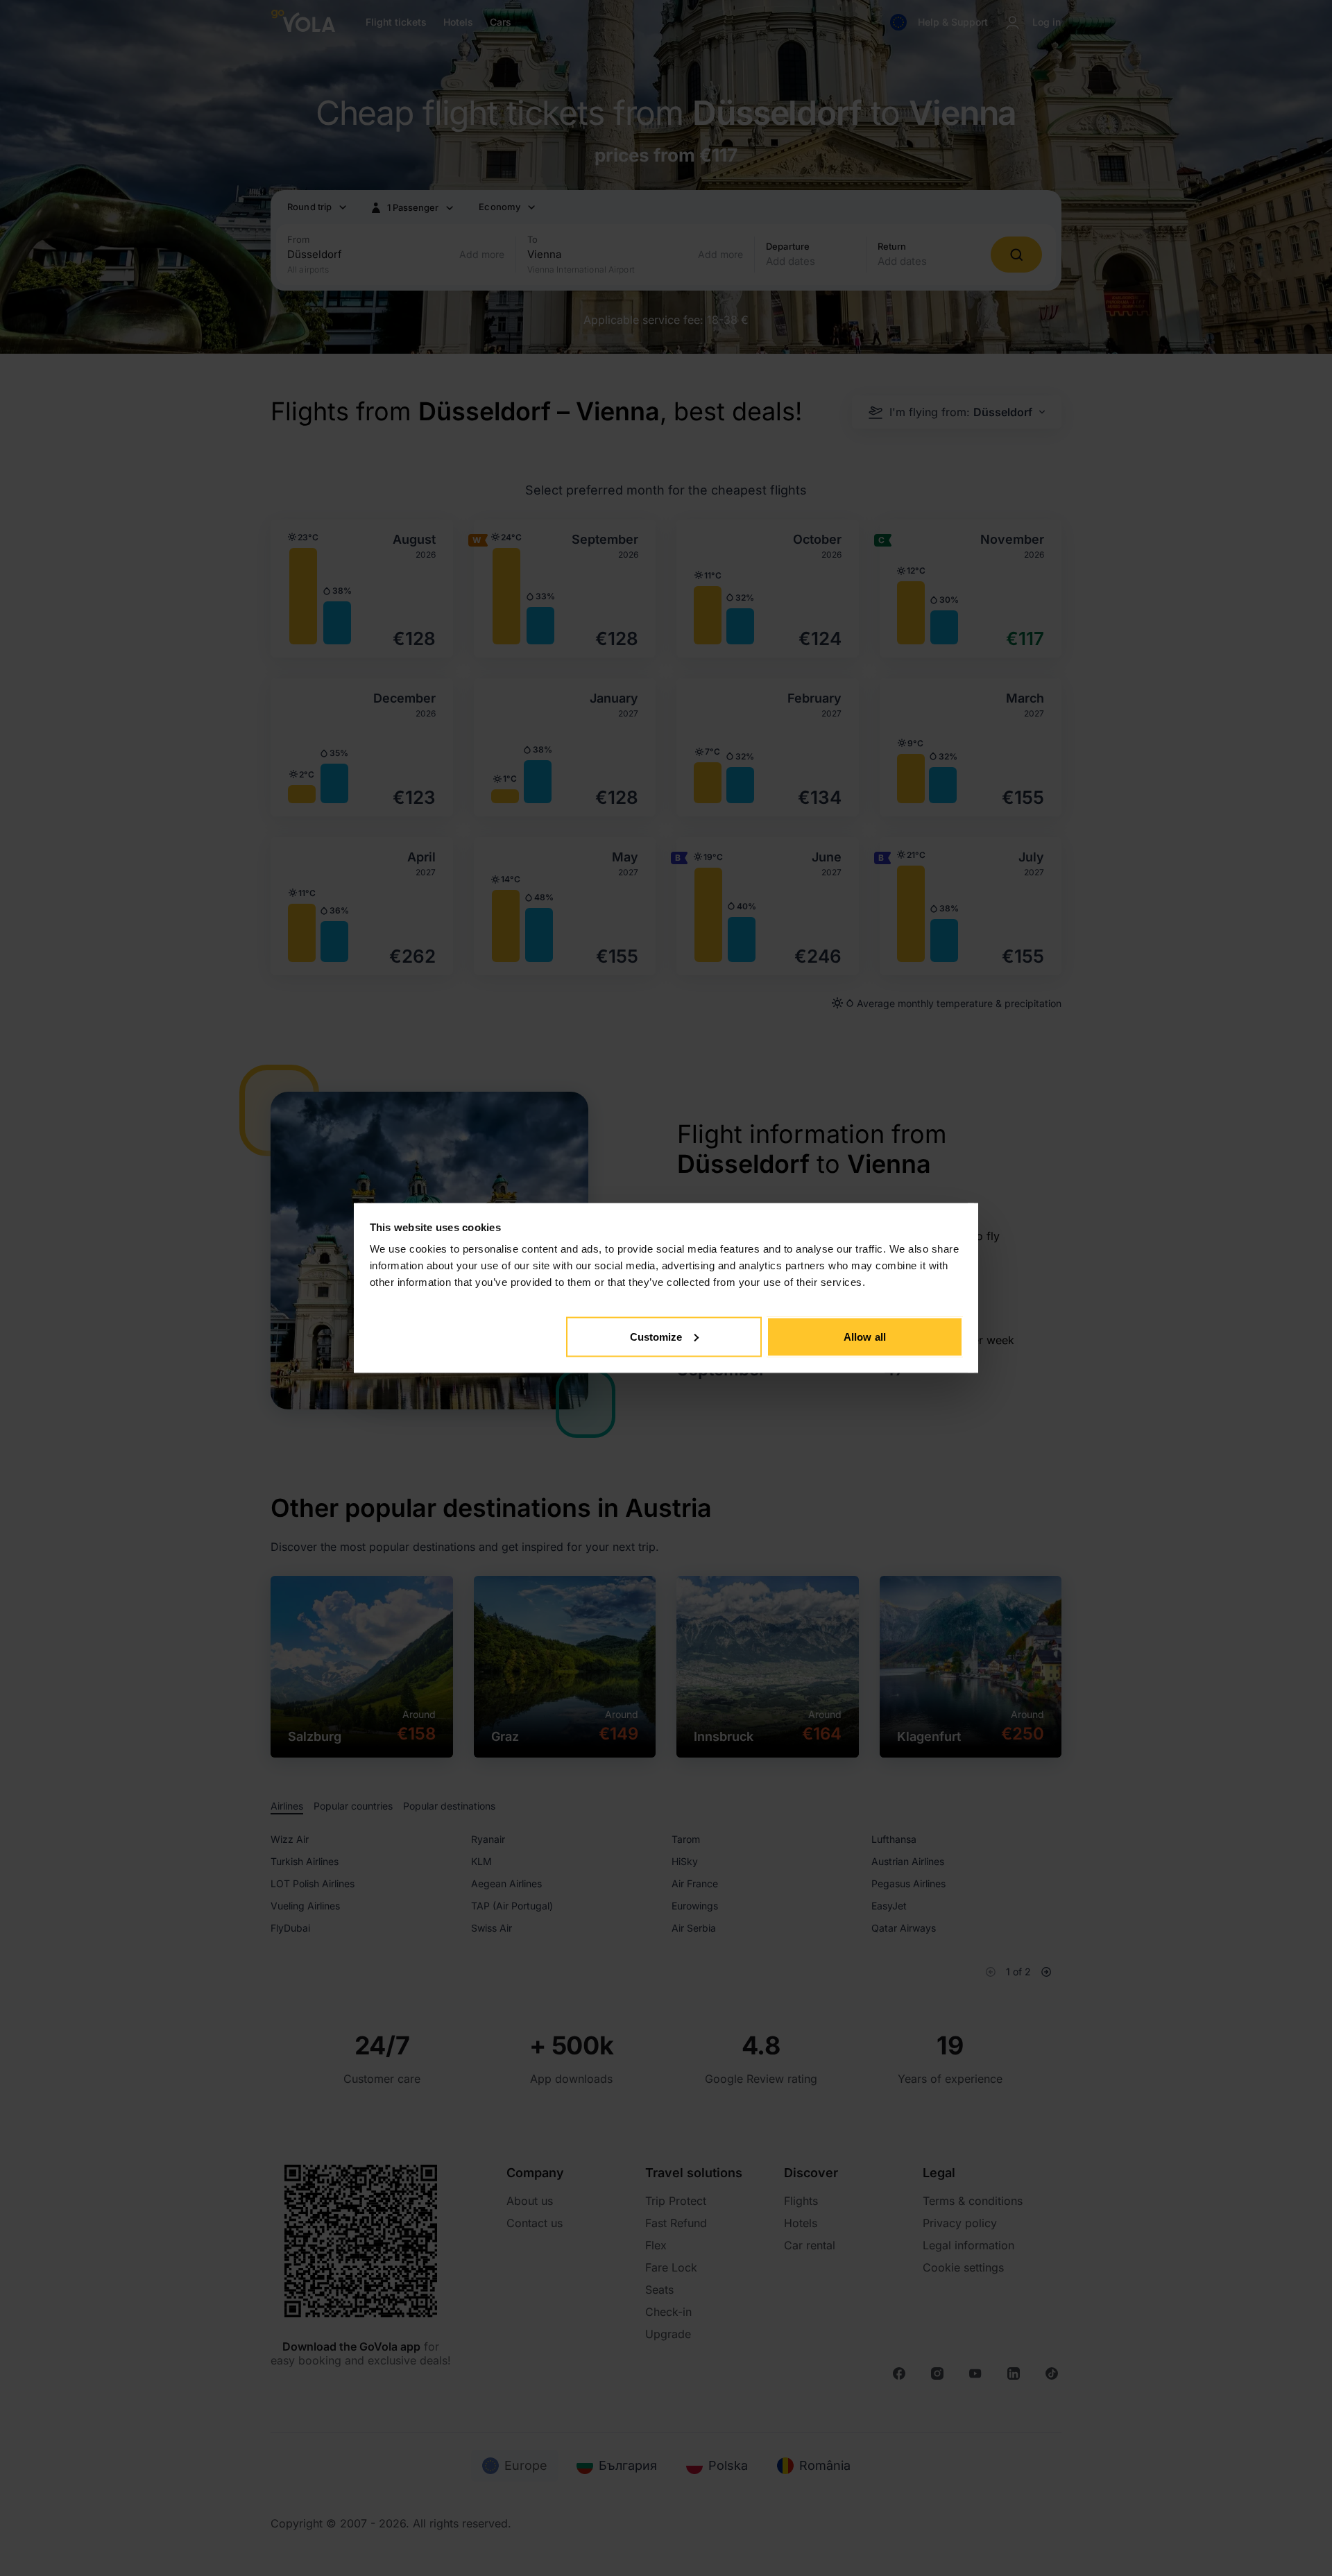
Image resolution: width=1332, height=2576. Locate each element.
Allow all (865, 1336)
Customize (656, 1336)
